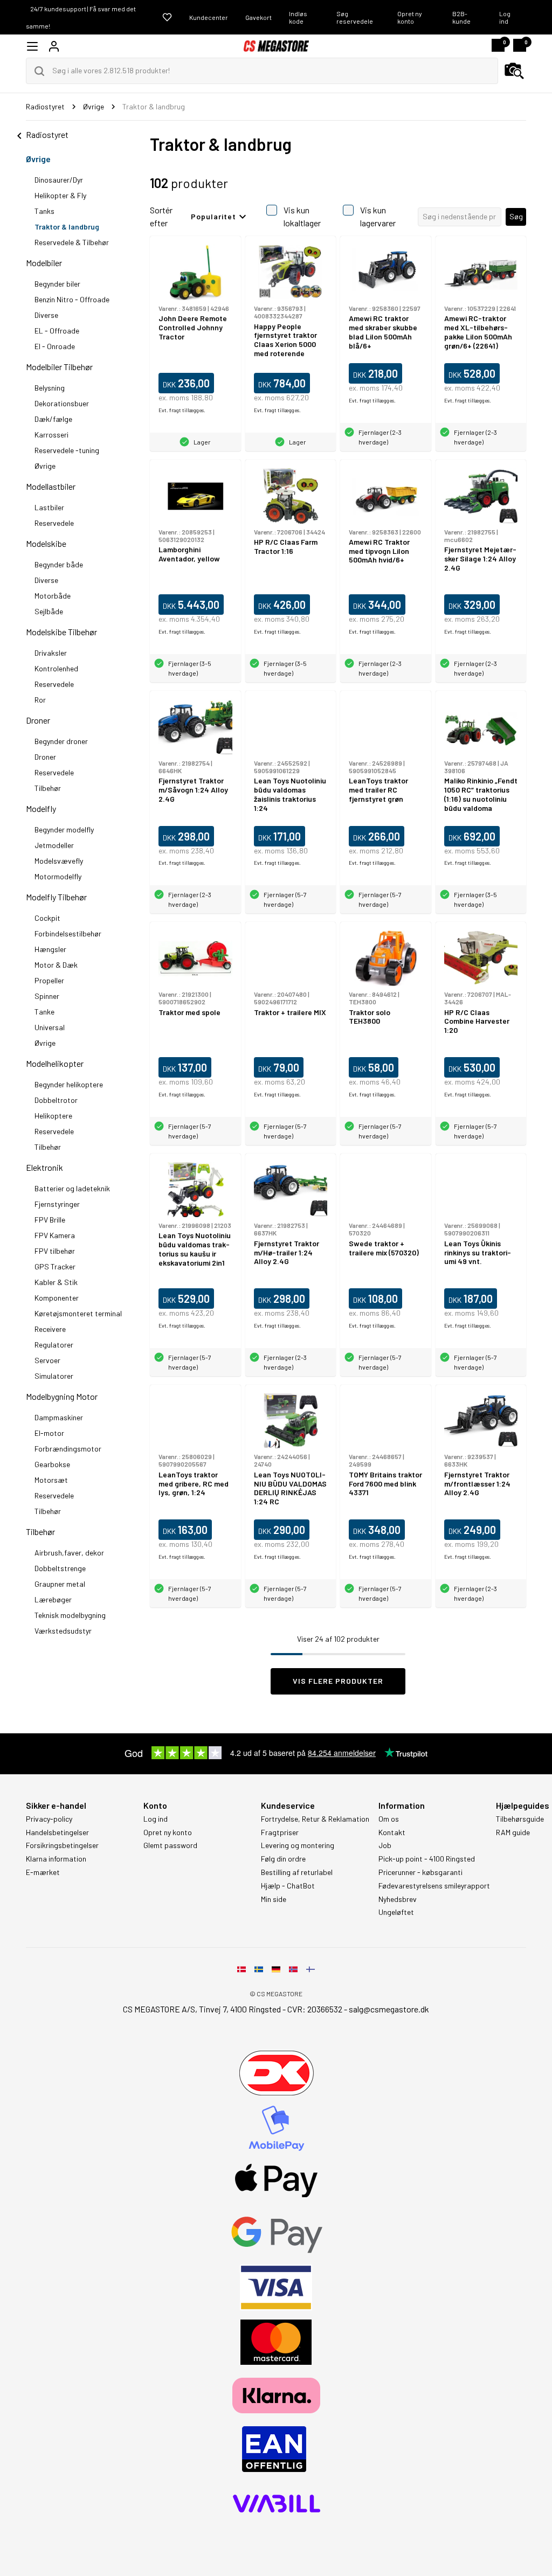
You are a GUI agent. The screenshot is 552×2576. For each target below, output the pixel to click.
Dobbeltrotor (56, 1100)
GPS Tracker (55, 1266)
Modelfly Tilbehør (56, 897)
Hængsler (50, 949)
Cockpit (47, 918)
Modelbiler (44, 263)
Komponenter (57, 1298)
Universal (50, 1027)
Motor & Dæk (56, 965)
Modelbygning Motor (62, 1396)
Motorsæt (51, 1480)
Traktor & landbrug (67, 227)
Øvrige (38, 159)
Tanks (44, 211)
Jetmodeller (54, 845)
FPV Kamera (55, 1235)
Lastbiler (49, 507)
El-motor (49, 1433)
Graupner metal (60, 1584)
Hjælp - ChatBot (288, 1886)
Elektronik (44, 1167)
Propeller (49, 980)
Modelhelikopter (55, 1063)
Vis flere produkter (338, 1681)
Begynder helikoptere (69, 1084)
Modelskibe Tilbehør (61, 632)
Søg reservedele (355, 17)
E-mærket (43, 1872)
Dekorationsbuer (62, 403)
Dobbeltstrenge (60, 1568)
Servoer (47, 1360)
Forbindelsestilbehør (68, 933)
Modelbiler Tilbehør (59, 367)
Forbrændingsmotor (68, 1449)
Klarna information (56, 1859)
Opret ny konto (410, 17)
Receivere (50, 1329)
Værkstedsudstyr (63, 1631)
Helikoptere (53, 1116)
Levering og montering (298, 1845)
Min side (274, 1899)
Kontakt (392, 1832)
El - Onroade (55, 346)
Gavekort (258, 17)
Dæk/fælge (53, 419)
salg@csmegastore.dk (389, 2009)
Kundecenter (209, 17)
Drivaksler (51, 653)
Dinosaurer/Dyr (59, 180)
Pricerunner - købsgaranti (420, 1872)
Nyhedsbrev (398, 1899)
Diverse (46, 315)
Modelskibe (46, 543)
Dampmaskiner (59, 1417)
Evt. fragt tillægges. (182, 410)
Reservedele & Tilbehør (72, 242)
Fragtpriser (280, 1832)
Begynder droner (61, 741)
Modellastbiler (51, 486)
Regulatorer (54, 1345)
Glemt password (170, 1845)
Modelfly (41, 808)
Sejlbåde (49, 611)
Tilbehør (48, 788)
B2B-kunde (461, 17)
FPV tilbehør (55, 1251)
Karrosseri (51, 435)
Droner (38, 720)
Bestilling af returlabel (297, 1872)
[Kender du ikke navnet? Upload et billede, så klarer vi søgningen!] (514, 71)
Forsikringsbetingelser (62, 1845)
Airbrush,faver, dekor (69, 1553)
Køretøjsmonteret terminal (78, 1313)
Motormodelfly (58, 876)
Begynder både (59, 564)
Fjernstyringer (57, 1204)
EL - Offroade (57, 331)
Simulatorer (54, 1376)
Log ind (505, 17)
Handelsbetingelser (57, 1832)
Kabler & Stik (56, 1282)
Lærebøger (53, 1599)
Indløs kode (298, 17)
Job (385, 1845)
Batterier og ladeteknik (72, 1188)
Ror (40, 700)
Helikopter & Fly (60, 195)
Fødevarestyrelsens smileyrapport (434, 1886)
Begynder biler (57, 284)
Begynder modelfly (64, 829)
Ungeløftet (396, 1912)
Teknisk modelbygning (70, 1615)
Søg (516, 216)
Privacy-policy (49, 1819)
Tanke (44, 1012)
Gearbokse (52, 1464)
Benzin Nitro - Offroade (72, 299)
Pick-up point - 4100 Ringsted (427, 1859)
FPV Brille (50, 1220)
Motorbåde (53, 596)
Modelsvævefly (59, 861)
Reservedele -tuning (67, 450)
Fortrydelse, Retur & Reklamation (315, 1819)
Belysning (50, 388)
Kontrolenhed (56, 668)
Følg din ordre (283, 1859)
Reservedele (54, 523)
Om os (389, 1819)
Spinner (47, 996)
